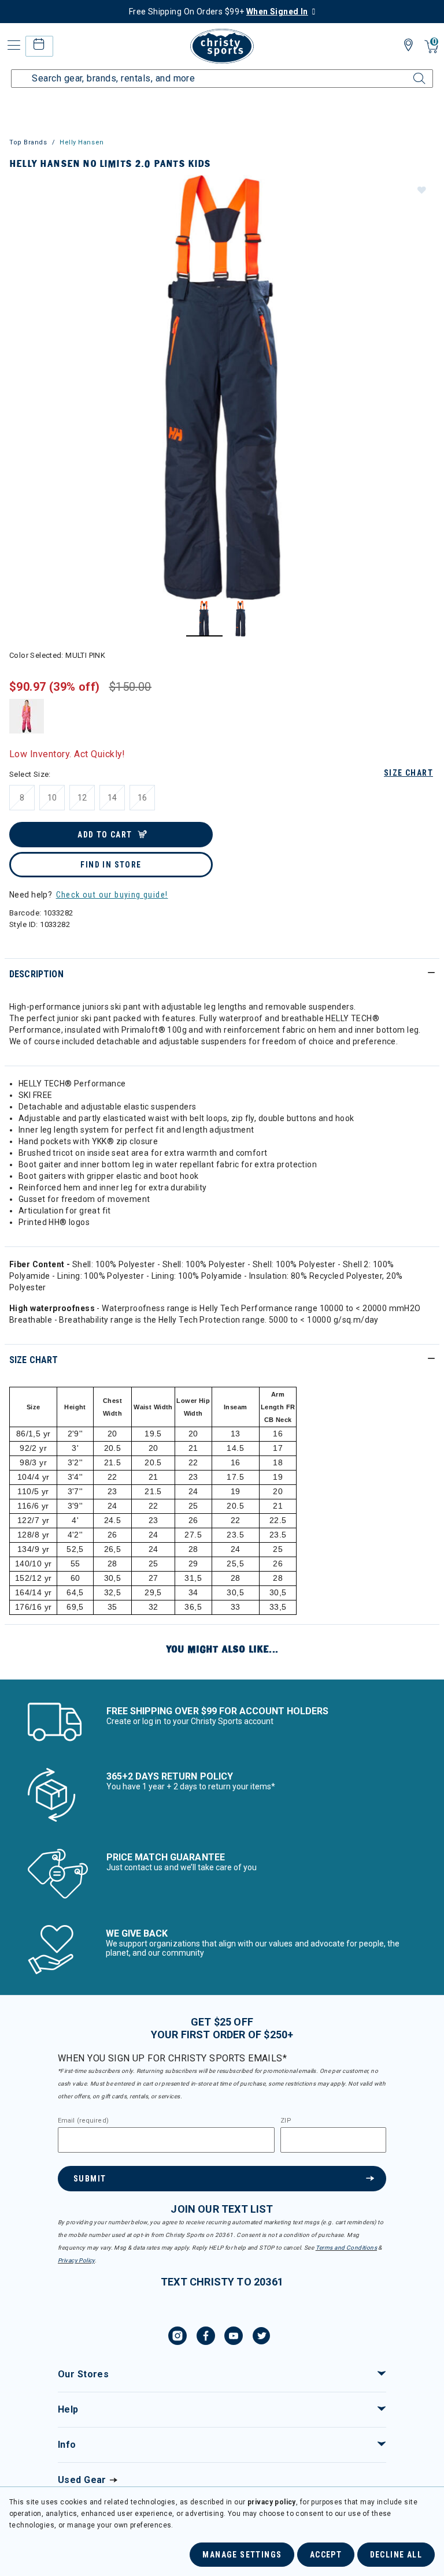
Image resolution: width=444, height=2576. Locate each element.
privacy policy (272, 2502)
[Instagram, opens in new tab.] (177, 2337)
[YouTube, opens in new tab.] (234, 2337)
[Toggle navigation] (13, 45)
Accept (326, 2555)
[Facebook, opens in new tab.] (206, 2337)
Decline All (396, 2555)
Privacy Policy (76, 2260)
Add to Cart (105, 835)
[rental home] (39, 46)
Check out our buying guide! (112, 895)
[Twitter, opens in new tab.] (261, 2337)
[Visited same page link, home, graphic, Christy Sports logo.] (222, 46)
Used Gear (82, 2480)
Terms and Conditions (346, 2248)
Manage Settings (242, 2555)
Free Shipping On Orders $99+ (219, 12)
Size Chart (408, 773)
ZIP (286, 2121)
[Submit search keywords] (406, 72)
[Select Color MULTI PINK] (27, 716)
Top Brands (28, 142)
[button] (421, 189)
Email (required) (83, 2121)
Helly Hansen (82, 142)
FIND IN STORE (111, 865)
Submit (90, 2179)
